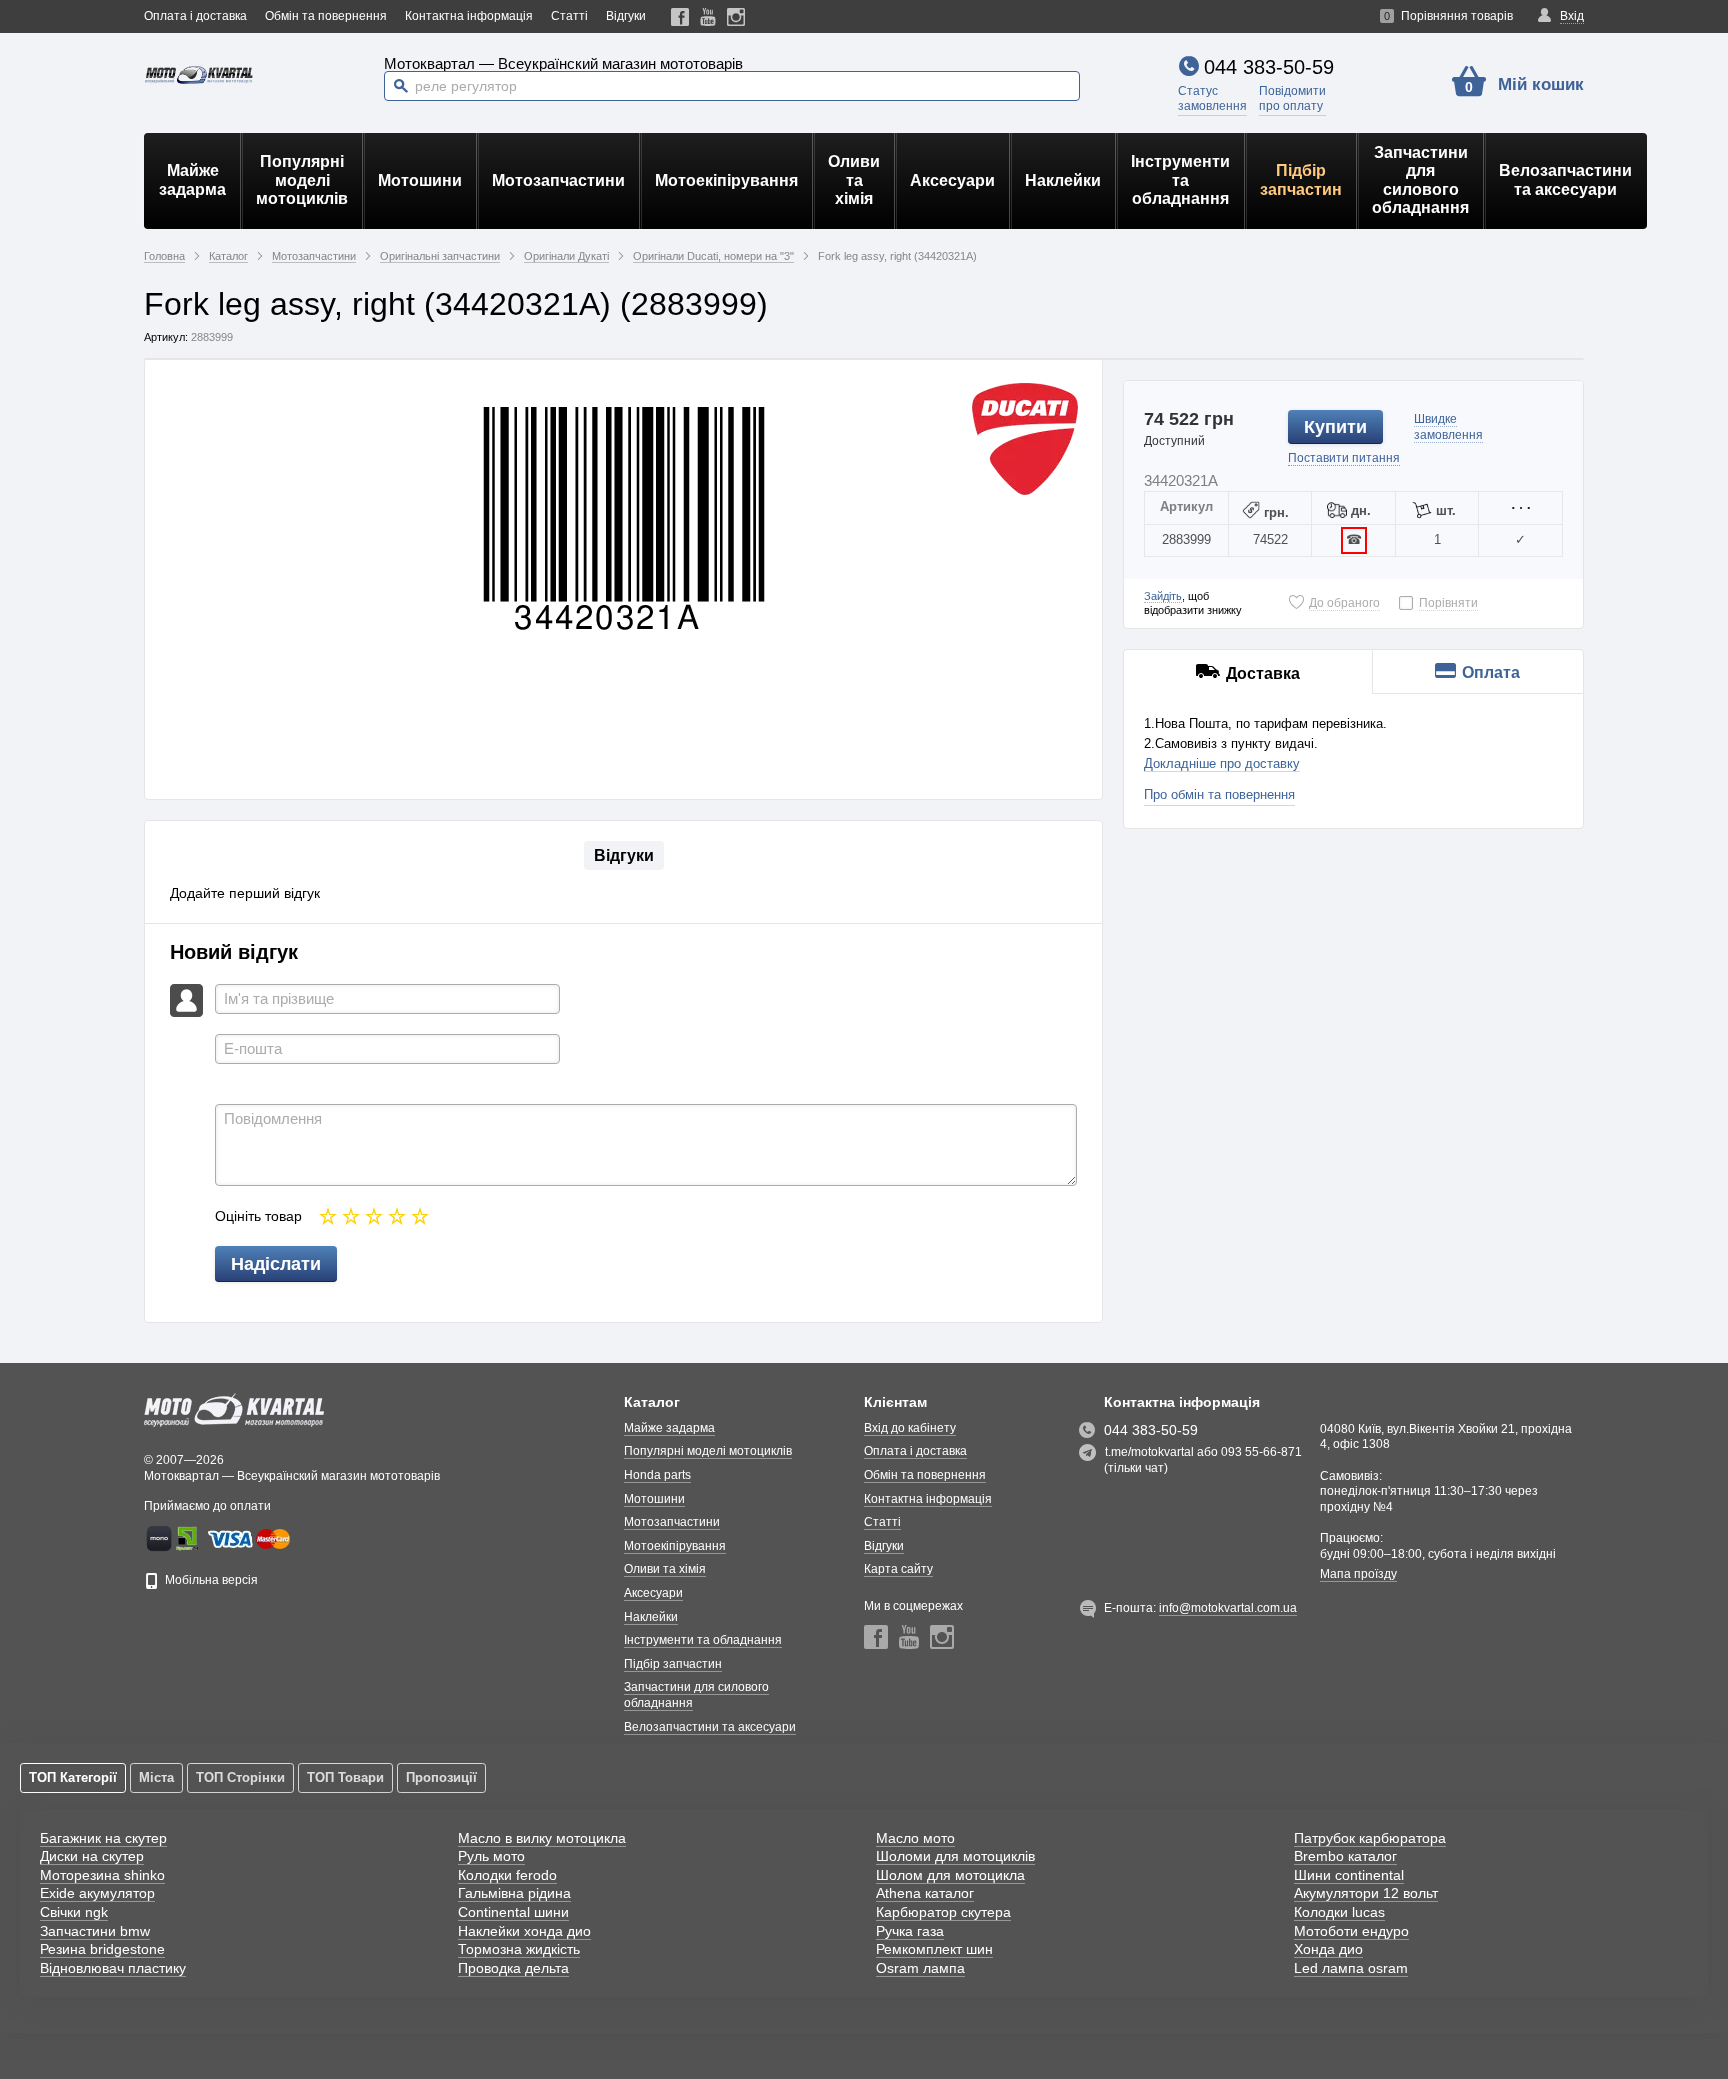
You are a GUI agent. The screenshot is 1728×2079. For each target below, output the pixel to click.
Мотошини (420, 180)
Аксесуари (952, 180)
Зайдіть (1163, 596)
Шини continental (1349, 1875)
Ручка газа (910, 1931)
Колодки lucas (1339, 1912)
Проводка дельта (513, 1968)
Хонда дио (1328, 1949)
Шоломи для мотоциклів (955, 1856)
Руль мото (491, 1856)
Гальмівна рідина (514, 1893)
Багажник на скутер (103, 1838)
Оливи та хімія (854, 180)
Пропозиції (441, 1777)
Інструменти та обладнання (1180, 180)
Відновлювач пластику (113, 1968)
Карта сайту (898, 1569)
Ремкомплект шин (934, 1949)
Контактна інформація (469, 16)
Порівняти (1448, 603)
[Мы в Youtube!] (708, 16)
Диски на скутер (92, 1856)
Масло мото (915, 1838)
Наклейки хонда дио (524, 1931)
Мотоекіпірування (726, 180)
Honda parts (657, 1475)
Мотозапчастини (558, 180)
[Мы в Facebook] (680, 16)
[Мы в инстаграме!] (736, 16)
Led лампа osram (1351, 1968)
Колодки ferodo (507, 1875)
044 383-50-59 (1269, 67)
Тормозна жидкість (519, 1949)
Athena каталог (925, 1893)
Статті (569, 16)
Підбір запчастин (1301, 179)
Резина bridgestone (102, 1949)
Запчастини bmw (95, 1931)
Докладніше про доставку (1222, 763)
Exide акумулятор (97, 1893)
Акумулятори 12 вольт (1366, 1893)
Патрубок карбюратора (1370, 1838)
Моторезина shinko (102, 1875)
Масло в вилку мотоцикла (542, 1838)
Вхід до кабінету (910, 1428)
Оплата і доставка (195, 16)
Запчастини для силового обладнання (1420, 180)
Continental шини (513, 1912)
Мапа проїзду (1358, 1574)
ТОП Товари (345, 1777)
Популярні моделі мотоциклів (302, 180)
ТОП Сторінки (240, 1777)
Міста (156, 1777)
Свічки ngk (74, 1912)
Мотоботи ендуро (1351, 1931)
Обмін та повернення (326, 16)
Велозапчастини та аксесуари (1565, 179)
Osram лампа (920, 1968)
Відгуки (626, 16)
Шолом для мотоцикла (950, 1875)
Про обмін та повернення (1219, 794)
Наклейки (1063, 180)
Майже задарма (192, 179)
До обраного (1344, 603)
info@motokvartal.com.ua (1228, 1608)
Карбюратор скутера (943, 1912)
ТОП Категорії (73, 1777)
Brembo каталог (1345, 1856)
